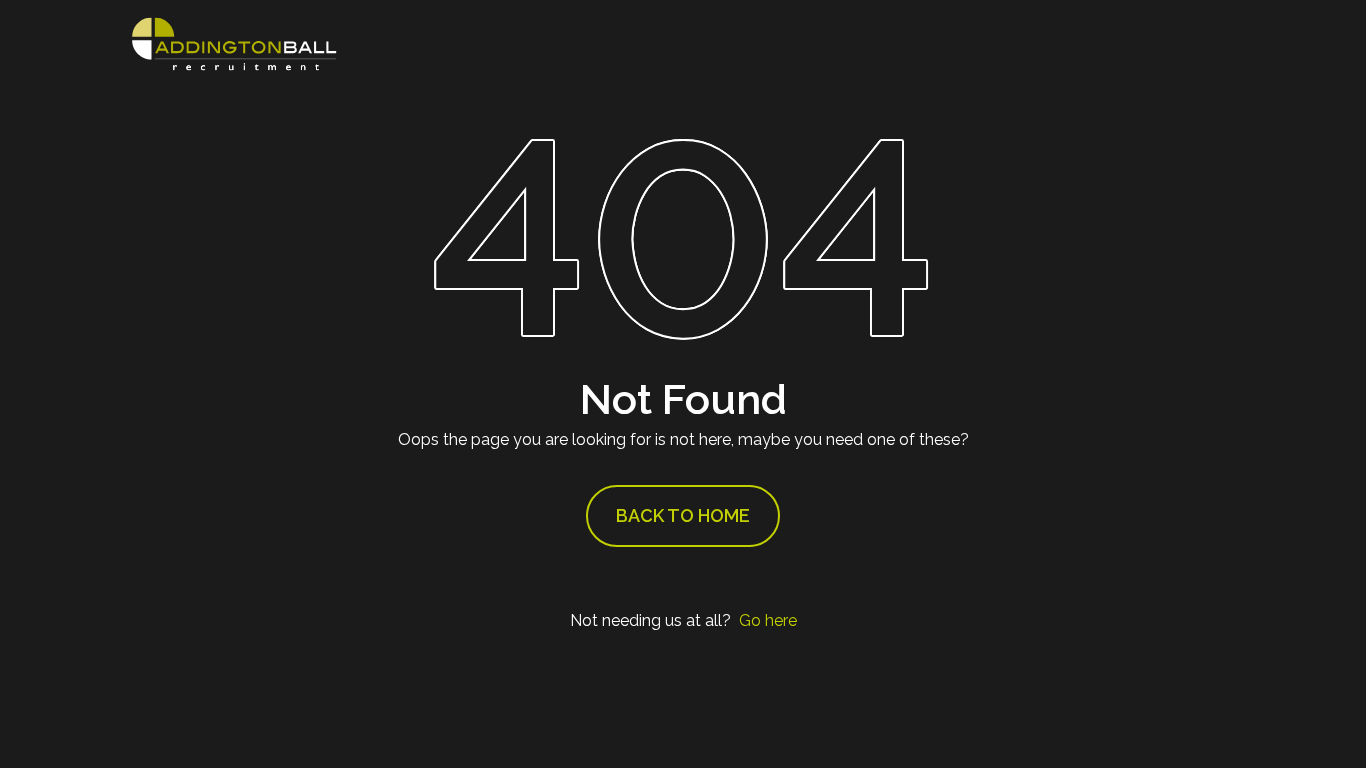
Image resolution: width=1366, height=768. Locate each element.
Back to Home (683, 515)
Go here (768, 620)
